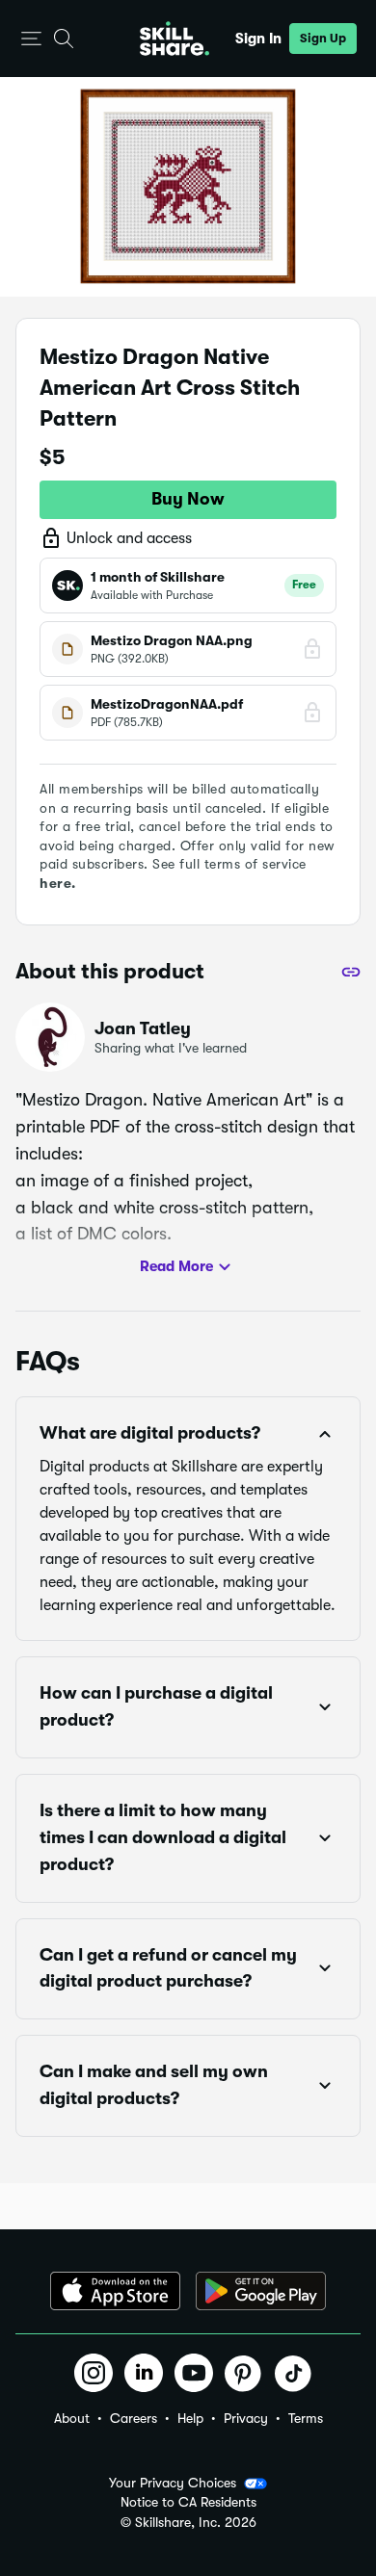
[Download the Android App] (261, 2291)
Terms (306, 2418)
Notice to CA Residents (188, 2502)
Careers (134, 2418)
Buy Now (188, 499)
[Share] (351, 972)
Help (190, 2418)
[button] (31, 39)
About (72, 2418)
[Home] (175, 39)
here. (58, 883)
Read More (176, 1266)
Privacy (246, 2418)
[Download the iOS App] (115, 2291)
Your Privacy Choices (173, 2483)
